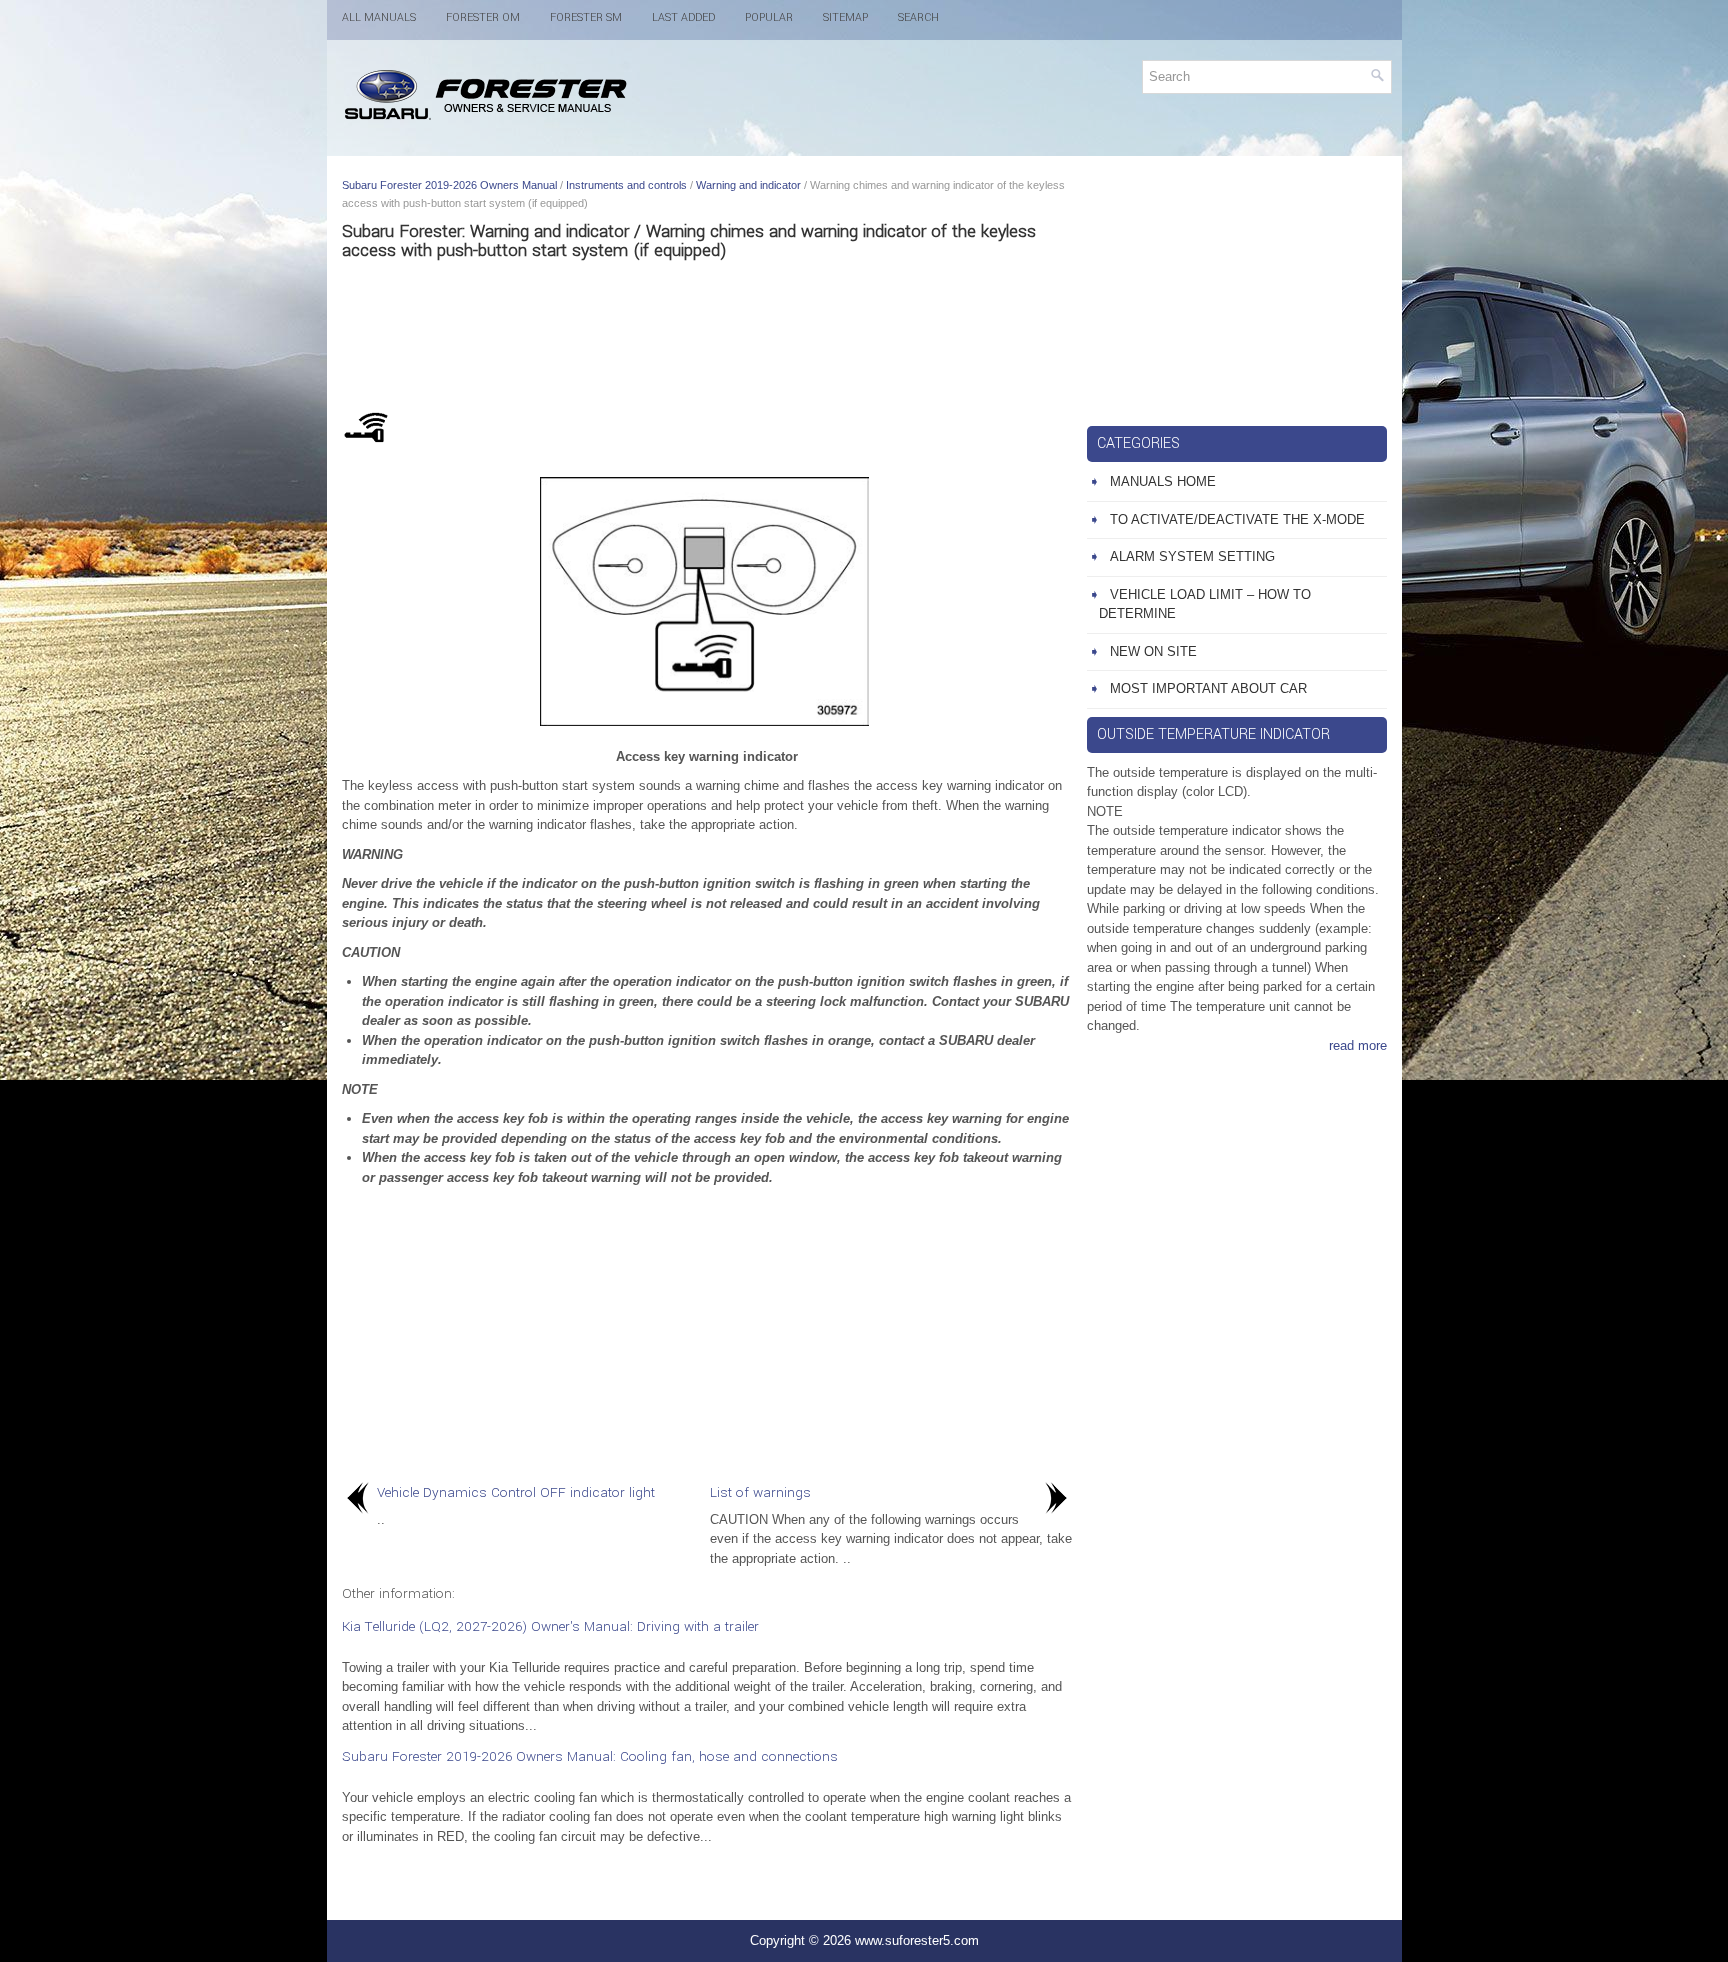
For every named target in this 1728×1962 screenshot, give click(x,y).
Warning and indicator (748, 185)
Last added (683, 17)
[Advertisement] (707, 330)
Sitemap (845, 17)
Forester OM (483, 17)
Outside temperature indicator (1213, 734)
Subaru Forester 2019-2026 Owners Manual (449, 185)
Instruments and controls (626, 185)
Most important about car (1208, 688)
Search (918, 17)
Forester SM (586, 17)
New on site (1153, 651)
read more (1358, 1045)
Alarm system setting (1192, 556)
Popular (769, 17)
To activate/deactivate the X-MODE (1237, 519)
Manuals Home (1163, 481)
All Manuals (379, 17)
